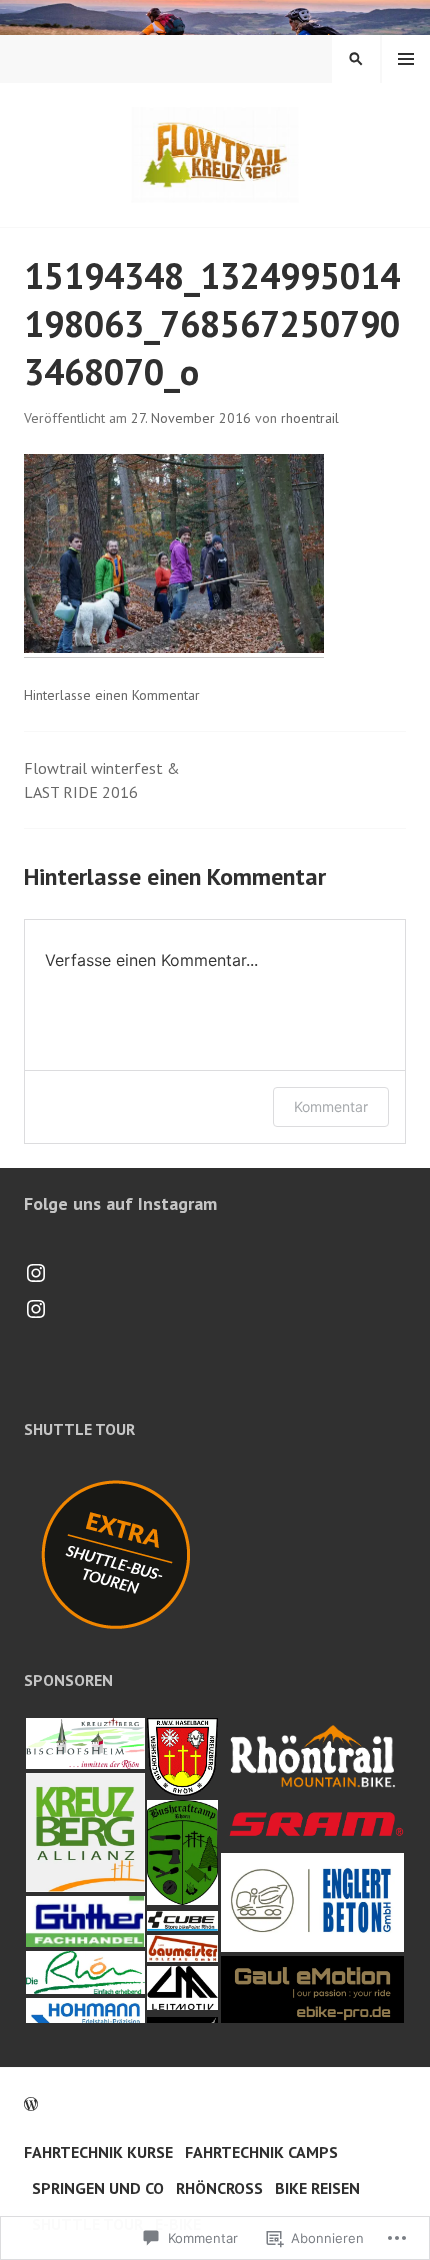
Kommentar (331, 1106)
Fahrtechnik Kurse (98, 2152)
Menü (406, 59)
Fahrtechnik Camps (261, 2152)
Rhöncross (219, 2188)
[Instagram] (36, 1273)
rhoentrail (310, 418)
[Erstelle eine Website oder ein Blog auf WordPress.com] (31, 2104)
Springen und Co (98, 2188)
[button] (84, 1743)
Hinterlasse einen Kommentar (112, 695)
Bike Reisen (317, 2188)
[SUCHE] (356, 59)
